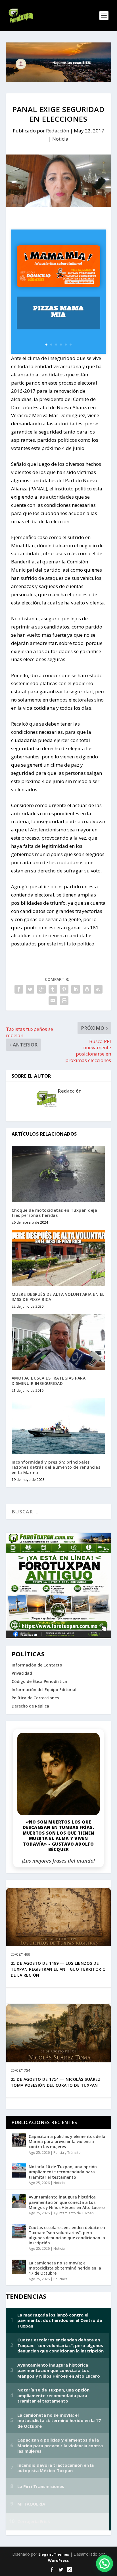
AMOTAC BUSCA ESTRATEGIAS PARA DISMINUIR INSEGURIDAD (49, 1381)
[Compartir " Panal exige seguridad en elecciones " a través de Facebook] (19, 989)
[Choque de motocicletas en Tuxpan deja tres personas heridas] (59, 1174)
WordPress (58, 2560)
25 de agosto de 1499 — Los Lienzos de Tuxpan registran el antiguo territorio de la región (58, 1969)
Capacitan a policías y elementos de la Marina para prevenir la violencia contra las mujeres (67, 2141)
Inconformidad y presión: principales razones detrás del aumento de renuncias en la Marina (56, 1467)
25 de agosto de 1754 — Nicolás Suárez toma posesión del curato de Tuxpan (56, 2082)
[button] (105, 2564)
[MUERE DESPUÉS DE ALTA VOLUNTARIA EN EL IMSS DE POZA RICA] (59, 1258)
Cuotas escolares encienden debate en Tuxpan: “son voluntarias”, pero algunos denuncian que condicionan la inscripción (67, 2235)
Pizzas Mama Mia (58, 312)
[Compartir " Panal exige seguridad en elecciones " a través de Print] (64, 1001)
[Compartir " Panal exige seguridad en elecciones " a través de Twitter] (30, 989)
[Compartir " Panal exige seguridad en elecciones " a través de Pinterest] (64, 989)
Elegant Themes (54, 2554)
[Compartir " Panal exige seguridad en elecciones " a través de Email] (53, 1001)
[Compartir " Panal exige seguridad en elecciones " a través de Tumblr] (53, 989)
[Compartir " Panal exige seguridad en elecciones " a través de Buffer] (87, 989)
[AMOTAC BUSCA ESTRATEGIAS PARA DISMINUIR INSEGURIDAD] (59, 1342)
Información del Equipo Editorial (44, 1690)
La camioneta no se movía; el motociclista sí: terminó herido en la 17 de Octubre (65, 2268)
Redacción (58, 131)
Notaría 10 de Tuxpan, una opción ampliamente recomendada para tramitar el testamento (63, 2172)
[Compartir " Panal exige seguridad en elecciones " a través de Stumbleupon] (98, 989)
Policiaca (60, 2279)
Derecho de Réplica (30, 1706)
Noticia (60, 139)
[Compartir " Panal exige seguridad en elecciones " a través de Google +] (41, 989)
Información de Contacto (37, 1665)
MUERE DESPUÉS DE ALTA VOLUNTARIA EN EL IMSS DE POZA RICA (58, 1297)
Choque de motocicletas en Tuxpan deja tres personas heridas (55, 1213)
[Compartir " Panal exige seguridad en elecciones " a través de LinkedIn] (76, 989)
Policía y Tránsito (67, 2153)
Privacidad (22, 1673)
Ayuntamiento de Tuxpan (74, 2213)
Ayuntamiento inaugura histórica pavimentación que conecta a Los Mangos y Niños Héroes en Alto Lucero (67, 2202)
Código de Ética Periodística (39, 1681)
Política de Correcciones (35, 1698)
